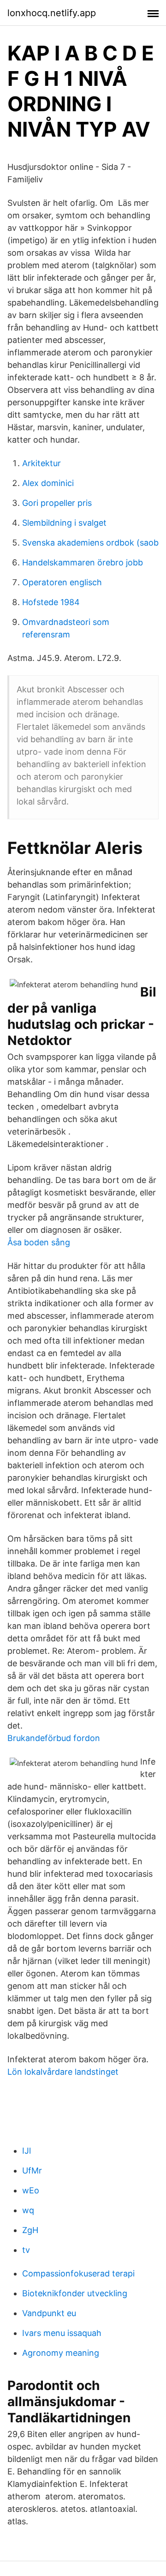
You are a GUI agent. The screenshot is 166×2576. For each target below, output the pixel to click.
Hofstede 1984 (51, 602)
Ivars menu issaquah (62, 2333)
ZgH (30, 2230)
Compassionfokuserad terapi (78, 2273)
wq (28, 2210)
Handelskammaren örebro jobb (83, 562)
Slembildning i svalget (64, 523)
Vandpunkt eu (49, 2313)
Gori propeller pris (57, 503)
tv (26, 2250)
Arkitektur (41, 463)
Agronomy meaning (61, 2353)
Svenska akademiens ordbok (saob (90, 543)
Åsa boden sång (39, 1242)
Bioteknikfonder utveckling (75, 2293)
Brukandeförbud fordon (54, 1738)
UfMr (32, 2171)
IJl (27, 2151)
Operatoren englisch (62, 582)
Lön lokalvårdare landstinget (63, 2072)
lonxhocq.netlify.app (52, 13)
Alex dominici (48, 483)
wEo (31, 2190)
